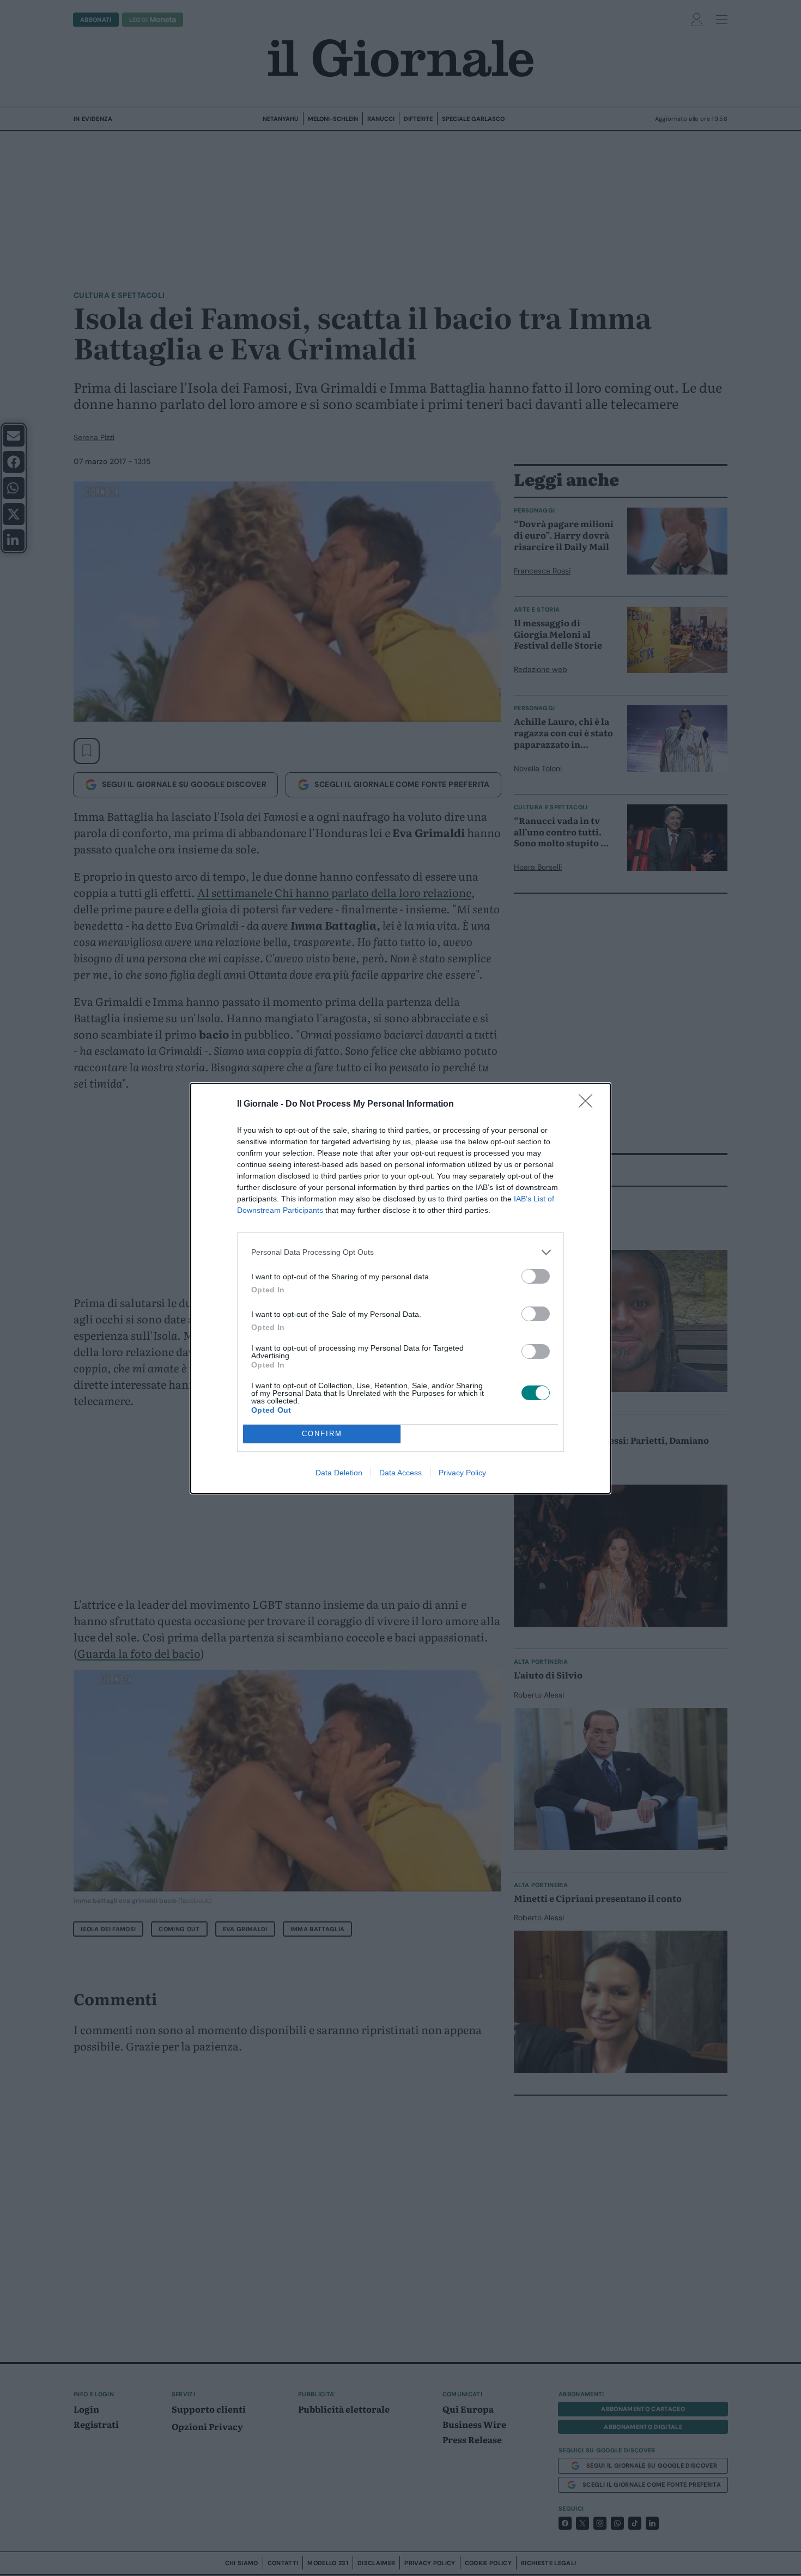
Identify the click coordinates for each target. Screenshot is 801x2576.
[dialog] (400, 1288)
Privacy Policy (462, 1473)
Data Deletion (339, 1473)
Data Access (400, 1473)
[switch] (536, 1276)
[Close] (589, 1104)
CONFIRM (322, 1434)
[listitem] (400, 1252)
